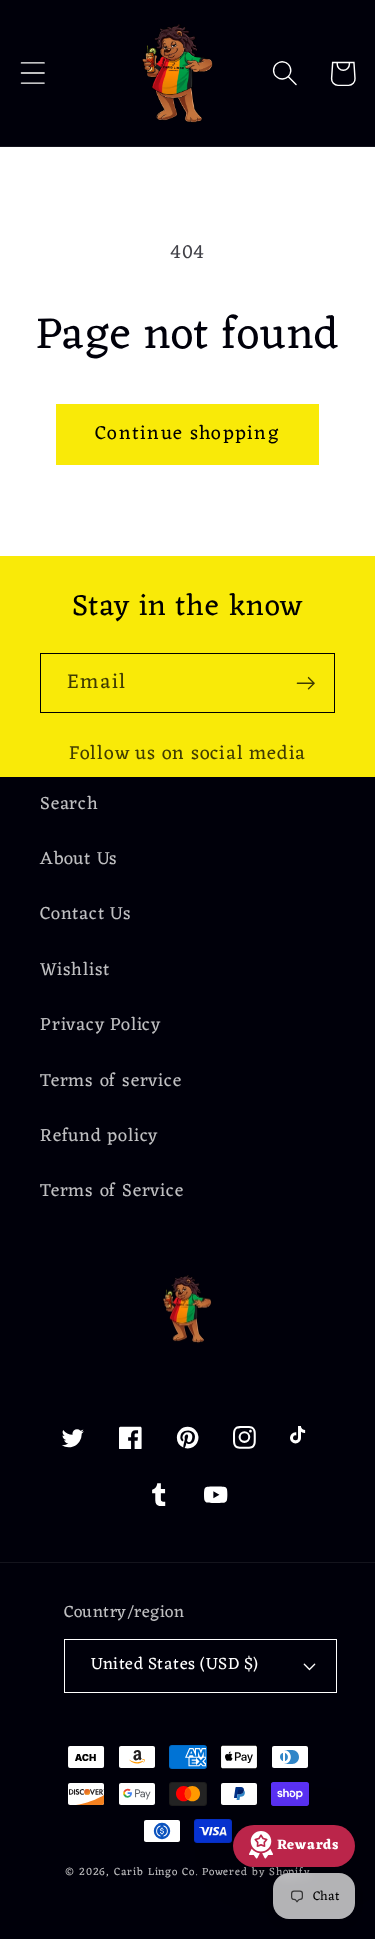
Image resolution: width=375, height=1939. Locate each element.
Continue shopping (187, 434)
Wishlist (75, 970)
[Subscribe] (305, 683)
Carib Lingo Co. (156, 1872)
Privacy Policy (100, 1025)
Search (69, 804)
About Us (79, 859)
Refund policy (99, 1136)
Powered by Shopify (256, 1872)
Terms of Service (111, 1191)
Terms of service (110, 1081)
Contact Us (86, 914)
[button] (32, 73)
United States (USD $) (175, 1665)
